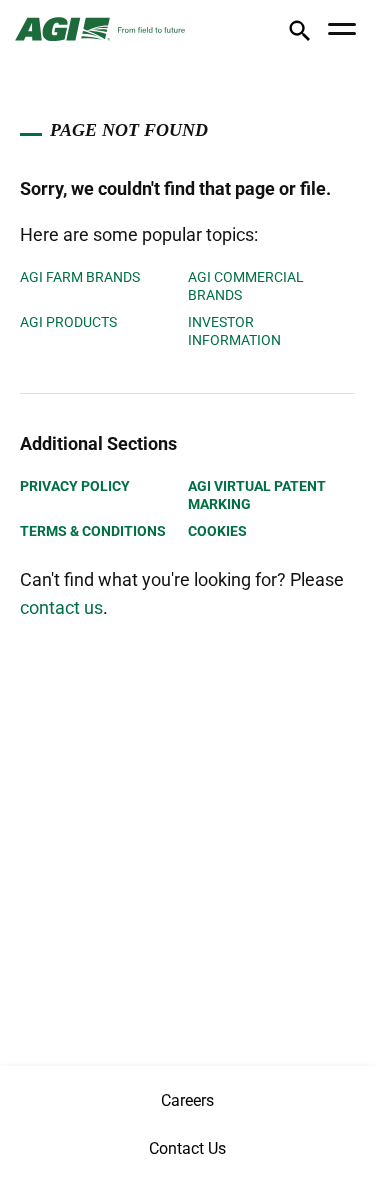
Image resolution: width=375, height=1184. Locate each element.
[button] (299, 34)
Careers (187, 1100)
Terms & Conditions (93, 531)
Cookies (217, 531)
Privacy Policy (75, 486)
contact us (61, 607)
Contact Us (187, 1148)
